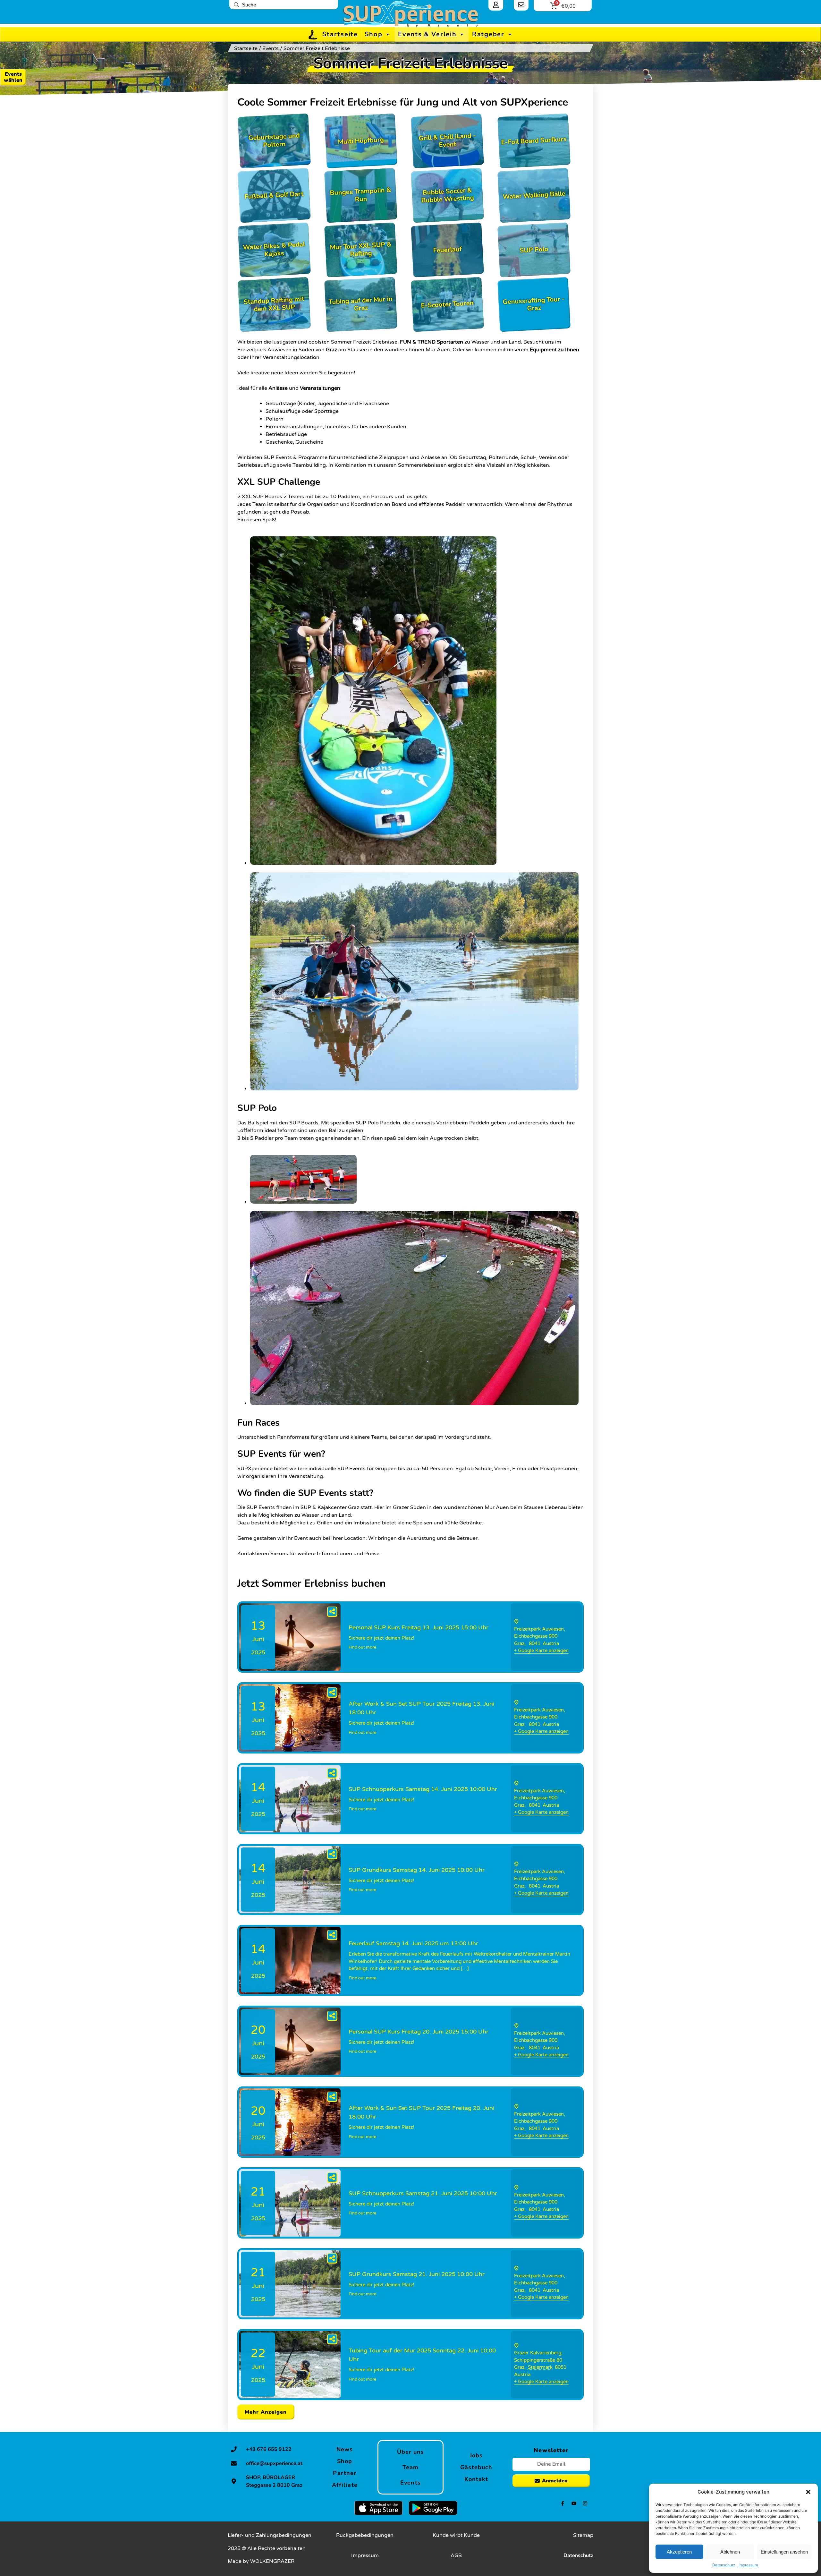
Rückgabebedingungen (365, 2535)
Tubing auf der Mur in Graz (360, 304)
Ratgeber (488, 34)
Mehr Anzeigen (266, 2412)
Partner (345, 2473)
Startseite (340, 34)
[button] (808, 2492)
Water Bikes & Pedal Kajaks (274, 249)
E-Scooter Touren (447, 304)
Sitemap (583, 2535)
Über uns (411, 2452)
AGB (456, 2555)
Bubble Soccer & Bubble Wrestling (448, 195)
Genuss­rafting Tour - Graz (534, 304)
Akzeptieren (679, 2552)
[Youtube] (574, 2503)
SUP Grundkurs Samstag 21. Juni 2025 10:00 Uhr (417, 2274)
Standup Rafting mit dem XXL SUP (274, 304)
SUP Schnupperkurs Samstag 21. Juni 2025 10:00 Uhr (423, 2193)
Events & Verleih (427, 34)
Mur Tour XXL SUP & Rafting (361, 249)
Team (410, 2467)
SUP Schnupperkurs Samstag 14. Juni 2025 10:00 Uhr (423, 1789)
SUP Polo (534, 250)
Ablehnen (730, 2552)
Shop (374, 34)
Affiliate (345, 2485)
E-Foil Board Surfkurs (534, 141)
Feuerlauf (447, 250)
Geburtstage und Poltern (274, 140)
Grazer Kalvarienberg (538, 2353)
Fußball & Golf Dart (274, 196)
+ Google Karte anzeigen (541, 1651)
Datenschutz (724, 2565)
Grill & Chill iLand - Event (447, 140)
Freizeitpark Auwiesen (539, 1629)
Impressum (748, 2565)
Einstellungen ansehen (784, 2552)
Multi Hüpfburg (361, 141)
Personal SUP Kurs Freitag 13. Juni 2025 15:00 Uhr (419, 1627)
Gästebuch (476, 2467)
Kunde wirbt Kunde (456, 2535)
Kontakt (476, 2479)
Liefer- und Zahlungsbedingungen (270, 2535)
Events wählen (13, 77)
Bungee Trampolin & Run (360, 195)
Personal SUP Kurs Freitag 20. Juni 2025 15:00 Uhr (419, 2032)
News (345, 2449)
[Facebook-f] (563, 2503)
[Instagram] (585, 2503)
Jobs (476, 2455)
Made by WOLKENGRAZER (261, 2561)
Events (271, 48)
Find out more (362, 1647)
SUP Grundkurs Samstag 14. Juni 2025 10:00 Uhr (417, 1870)
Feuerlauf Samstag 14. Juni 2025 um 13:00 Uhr (413, 1943)
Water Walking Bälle (534, 195)
